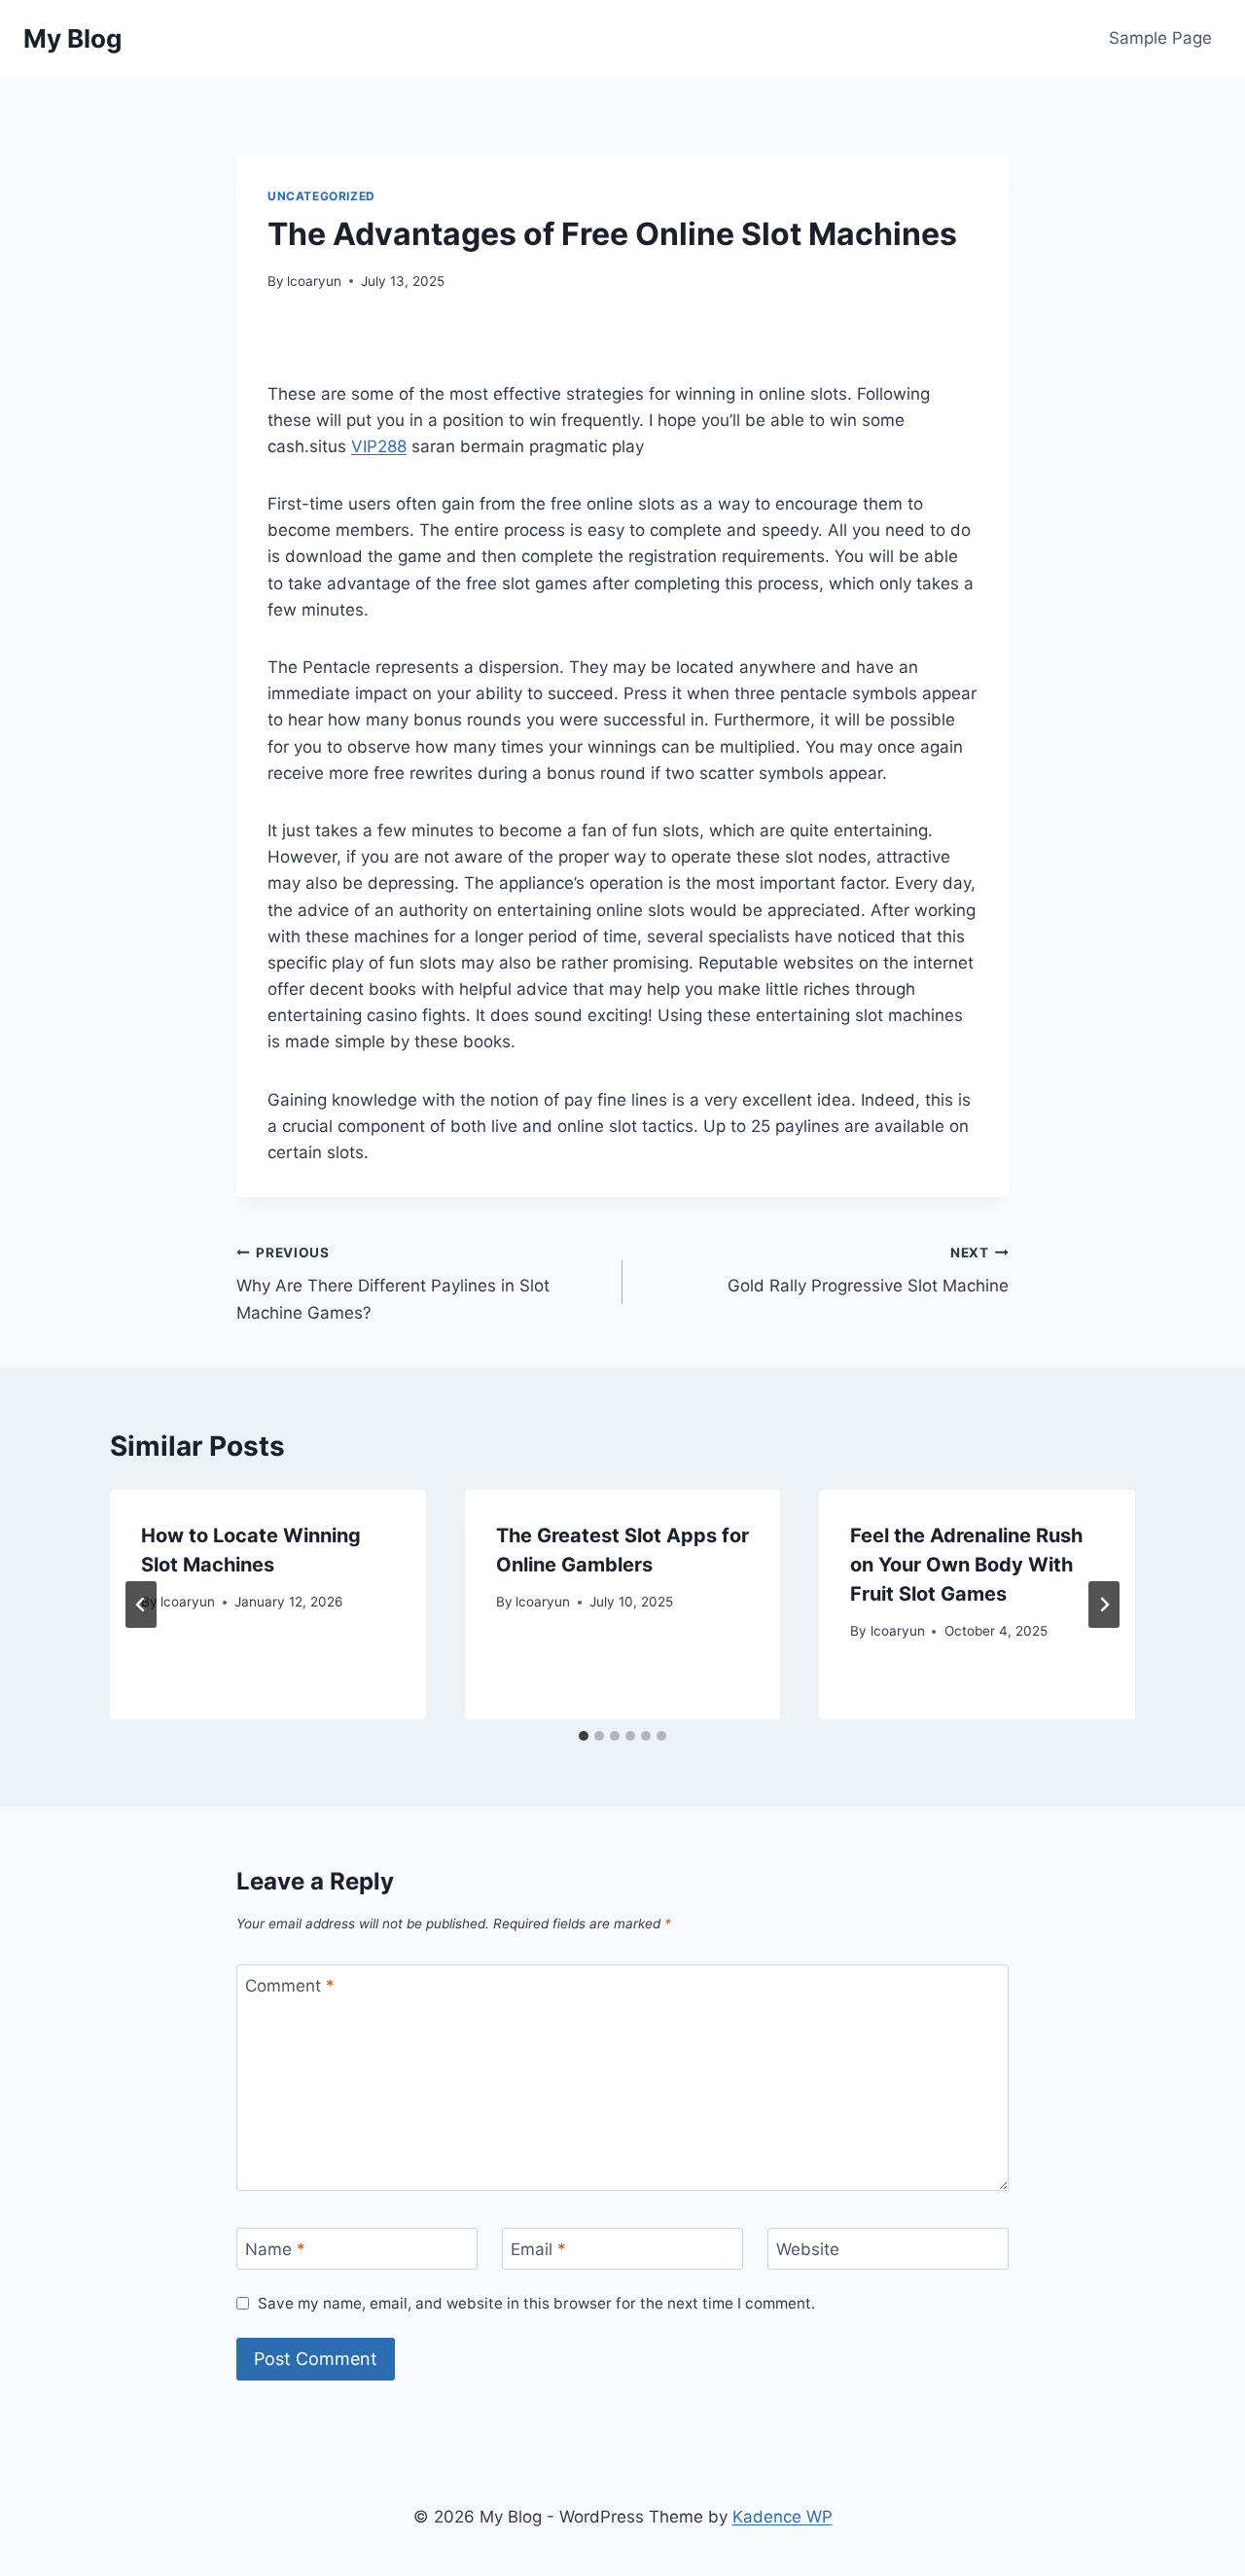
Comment (290, 1986)
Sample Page (1160, 38)
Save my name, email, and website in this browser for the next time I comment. (536, 2303)
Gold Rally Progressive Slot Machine (868, 1270)
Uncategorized (321, 196)
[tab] (584, 1736)
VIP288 (379, 446)
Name (275, 2249)
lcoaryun (314, 281)
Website (808, 2249)
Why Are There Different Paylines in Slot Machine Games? (393, 1284)
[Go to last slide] (141, 1605)
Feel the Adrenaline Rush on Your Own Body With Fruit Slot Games (966, 1565)
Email (538, 2249)
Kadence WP (783, 2517)
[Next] (1104, 1605)
